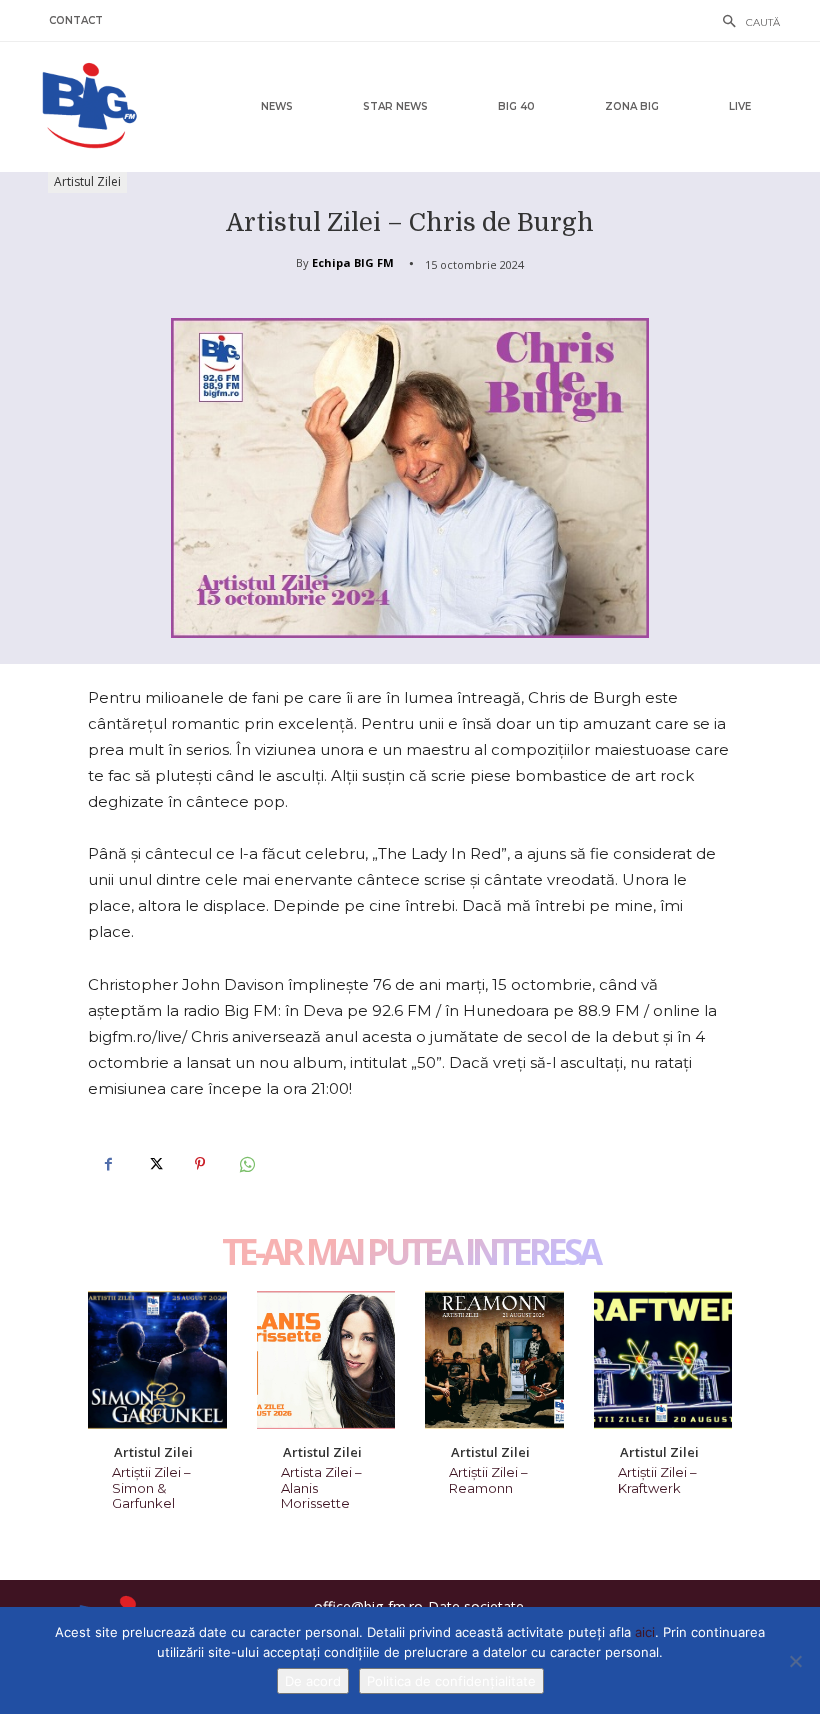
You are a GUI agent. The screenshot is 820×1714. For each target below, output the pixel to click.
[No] (795, 1661)
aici (645, 1632)
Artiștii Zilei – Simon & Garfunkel (151, 1487)
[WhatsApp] (246, 1164)
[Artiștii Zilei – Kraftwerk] (663, 1360)
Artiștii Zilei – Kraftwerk (657, 1480)
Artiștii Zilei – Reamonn (488, 1480)
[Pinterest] (200, 1164)
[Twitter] (154, 1164)
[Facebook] (108, 1164)
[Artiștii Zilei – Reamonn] (494, 1360)
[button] (746, 23)
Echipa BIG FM (353, 262)
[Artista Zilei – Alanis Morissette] (326, 1360)
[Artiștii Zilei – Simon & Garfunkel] (157, 1360)
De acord (313, 1681)
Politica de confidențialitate (451, 1681)
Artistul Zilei (87, 181)
